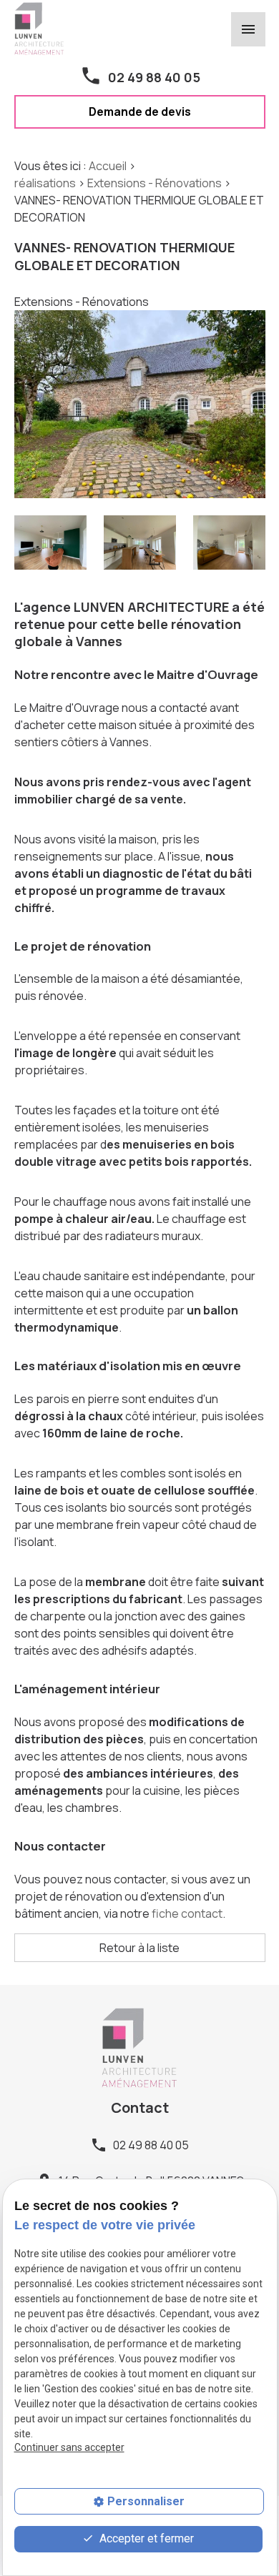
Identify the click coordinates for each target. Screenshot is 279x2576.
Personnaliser (146, 2501)
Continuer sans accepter (69, 2447)
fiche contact (186, 1913)
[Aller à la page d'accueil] (39, 27)
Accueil (108, 166)
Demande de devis (140, 112)
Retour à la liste (139, 1948)
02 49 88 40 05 (154, 77)
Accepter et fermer (145, 2538)
